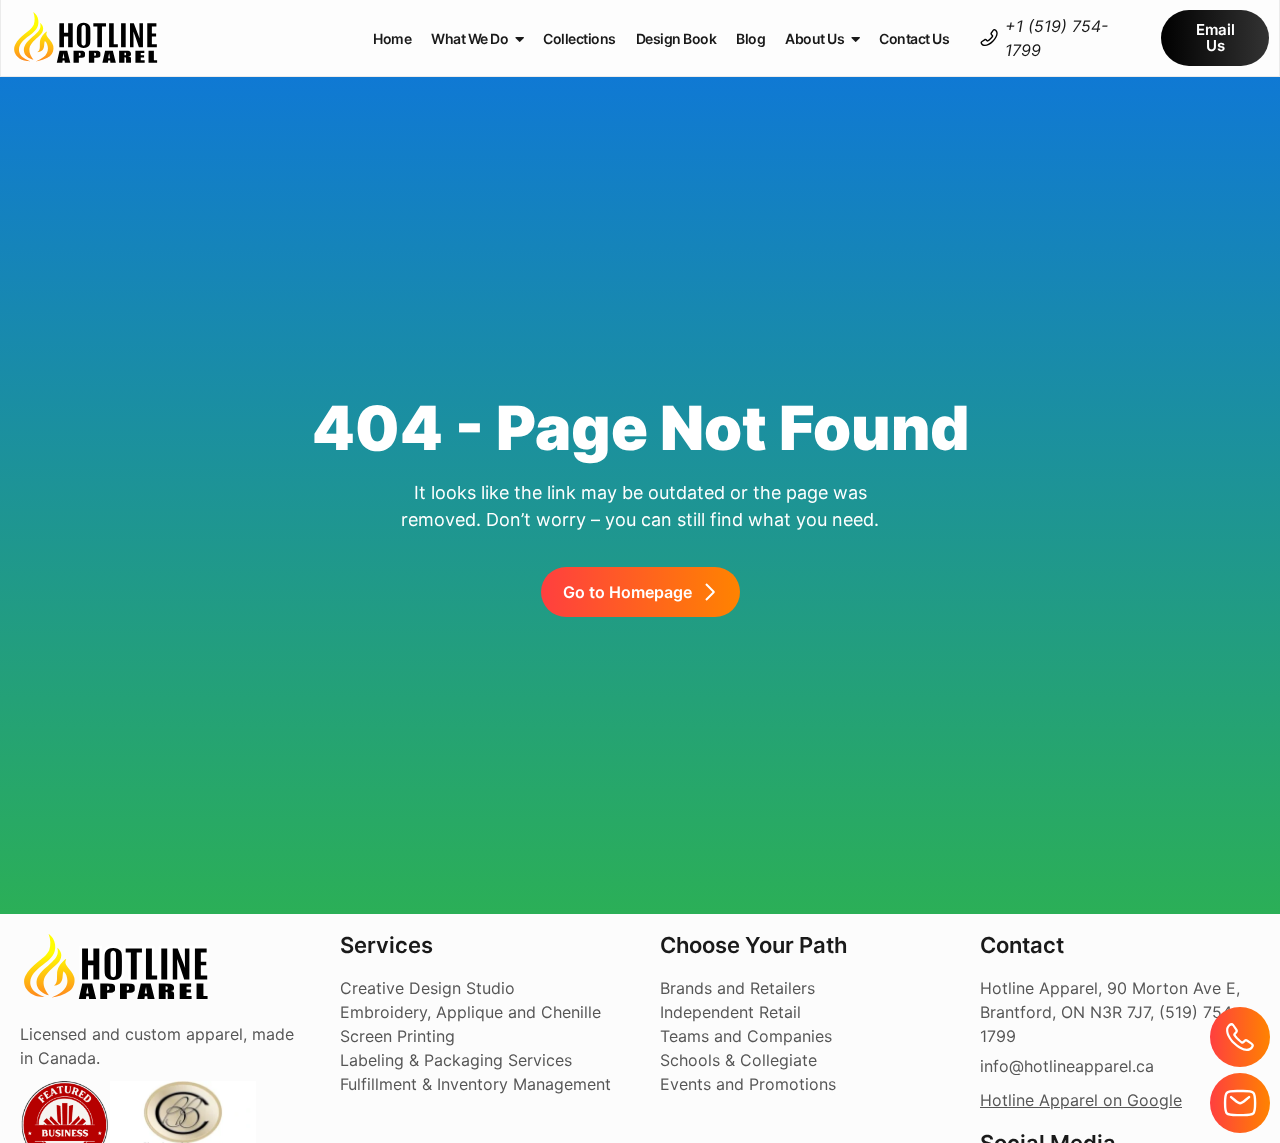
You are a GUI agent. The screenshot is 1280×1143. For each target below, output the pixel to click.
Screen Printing (397, 1036)
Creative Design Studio (427, 988)
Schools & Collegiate (738, 1060)
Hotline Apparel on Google (1081, 1100)
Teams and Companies (746, 1036)
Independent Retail (730, 1012)
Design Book (676, 38)
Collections (579, 38)
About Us (814, 38)
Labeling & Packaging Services (456, 1060)
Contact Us (914, 38)
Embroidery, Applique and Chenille (470, 1012)
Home (392, 38)
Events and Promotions (748, 1084)
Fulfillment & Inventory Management (475, 1084)
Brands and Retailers (737, 988)
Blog (750, 38)
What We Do (469, 38)
